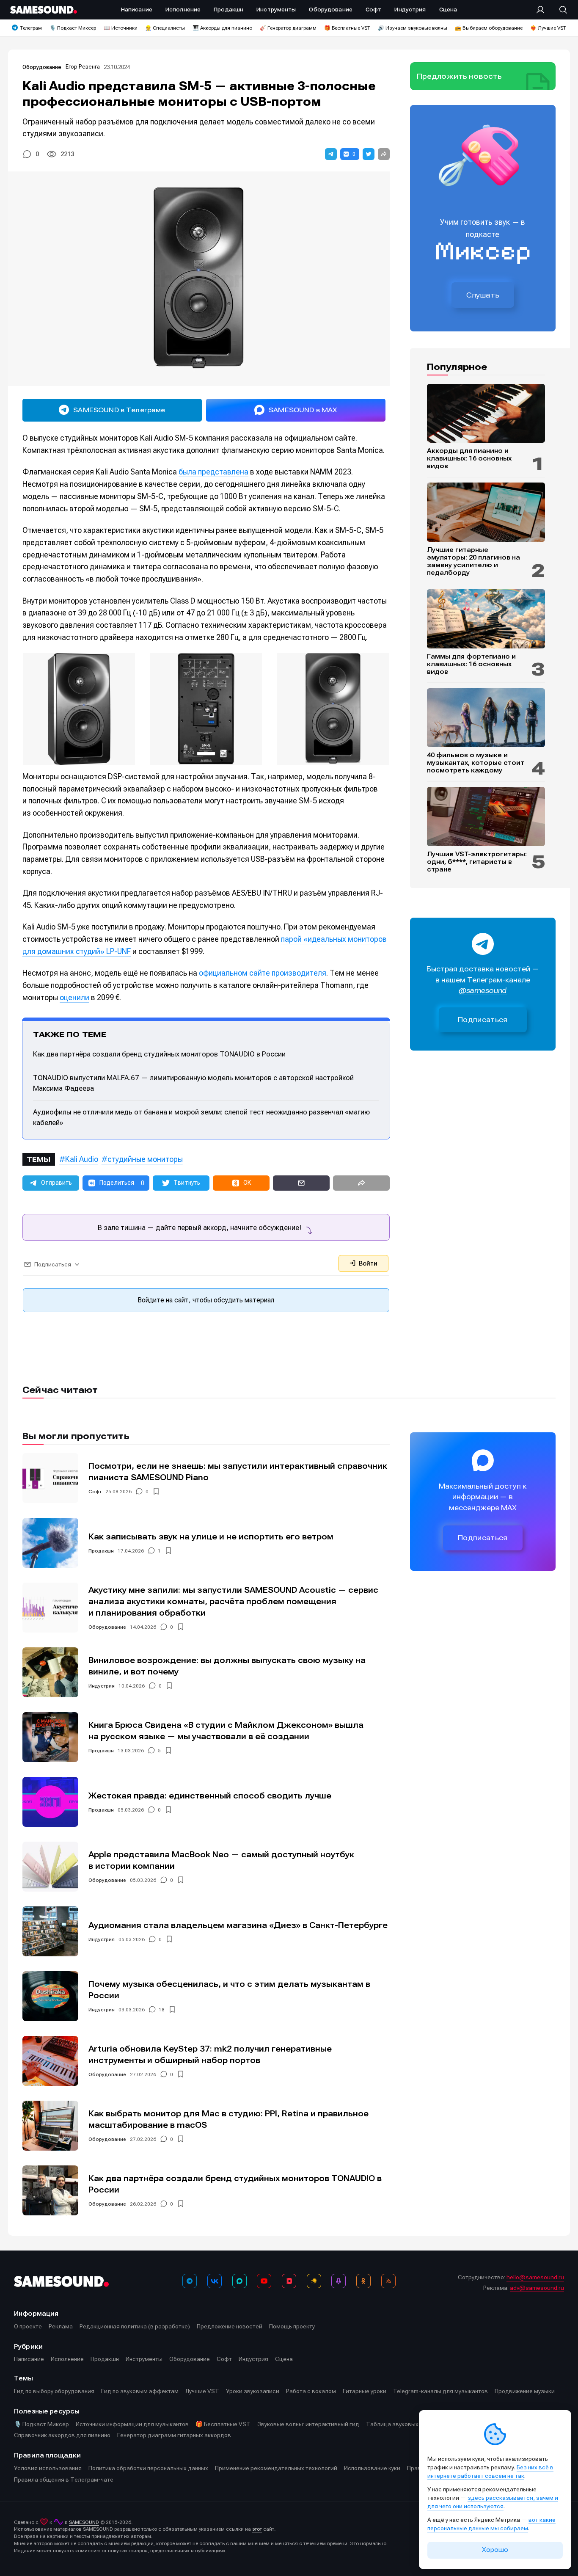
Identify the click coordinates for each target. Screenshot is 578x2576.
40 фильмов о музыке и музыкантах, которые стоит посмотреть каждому (476, 763)
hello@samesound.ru (535, 2277)
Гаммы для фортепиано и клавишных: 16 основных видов (471, 664)
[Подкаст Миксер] (339, 2281)
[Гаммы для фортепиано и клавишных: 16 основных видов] (486, 619)
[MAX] (239, 2281)
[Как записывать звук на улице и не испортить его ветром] (50, 1543)
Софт (95, 1492)
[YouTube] (264, 2281)
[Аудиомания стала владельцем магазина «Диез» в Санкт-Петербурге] (50, 1931)
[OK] (363, 2281)
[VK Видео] (289, 2281)
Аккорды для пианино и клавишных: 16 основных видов (469, 458)
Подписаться (483, 1020)
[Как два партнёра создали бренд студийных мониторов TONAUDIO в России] (50, 2190)
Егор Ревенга (83, 67)
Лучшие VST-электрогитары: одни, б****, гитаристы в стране (477, 862)
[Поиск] (559, 10)
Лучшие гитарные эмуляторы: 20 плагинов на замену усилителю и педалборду (473, 561)
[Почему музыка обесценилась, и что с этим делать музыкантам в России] (50, 1996)
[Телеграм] (190, 2281)
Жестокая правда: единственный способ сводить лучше (210, 1796)
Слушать (483, 295)
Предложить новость (460, 76)
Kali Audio (82, 1159)
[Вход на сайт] (543, 10)
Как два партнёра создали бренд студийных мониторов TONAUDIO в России (159, 1054)
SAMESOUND (84, 2522)
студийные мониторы (145, 1159)
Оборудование (42, 67)
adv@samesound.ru (537, 2288)
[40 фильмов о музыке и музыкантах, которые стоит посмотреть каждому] (486, 718)
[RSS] (388, 2281)
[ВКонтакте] (215, 2281)
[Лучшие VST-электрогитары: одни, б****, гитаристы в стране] (486, 816)
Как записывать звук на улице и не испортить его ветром (211, 1537)
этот (257, 2529)
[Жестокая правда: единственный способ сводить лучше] (50, 1802)
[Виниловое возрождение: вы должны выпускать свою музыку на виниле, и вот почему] (50, 1672)
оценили (74, 997)
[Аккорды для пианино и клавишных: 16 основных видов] (486, 414)
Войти (367, 1263)
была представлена (213, 472)
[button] (331, 154)
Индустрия (102, 1686)
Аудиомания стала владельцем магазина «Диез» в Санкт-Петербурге (238, 1925)
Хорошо (495, 2550)
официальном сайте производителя (263, 973)
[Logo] (44, 10)
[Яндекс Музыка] (314, 2281)
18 (162, 2010)
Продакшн (101, 1551)
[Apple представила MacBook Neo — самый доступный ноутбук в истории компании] (50, 1867)
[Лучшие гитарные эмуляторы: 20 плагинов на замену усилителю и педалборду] (486, 512)
